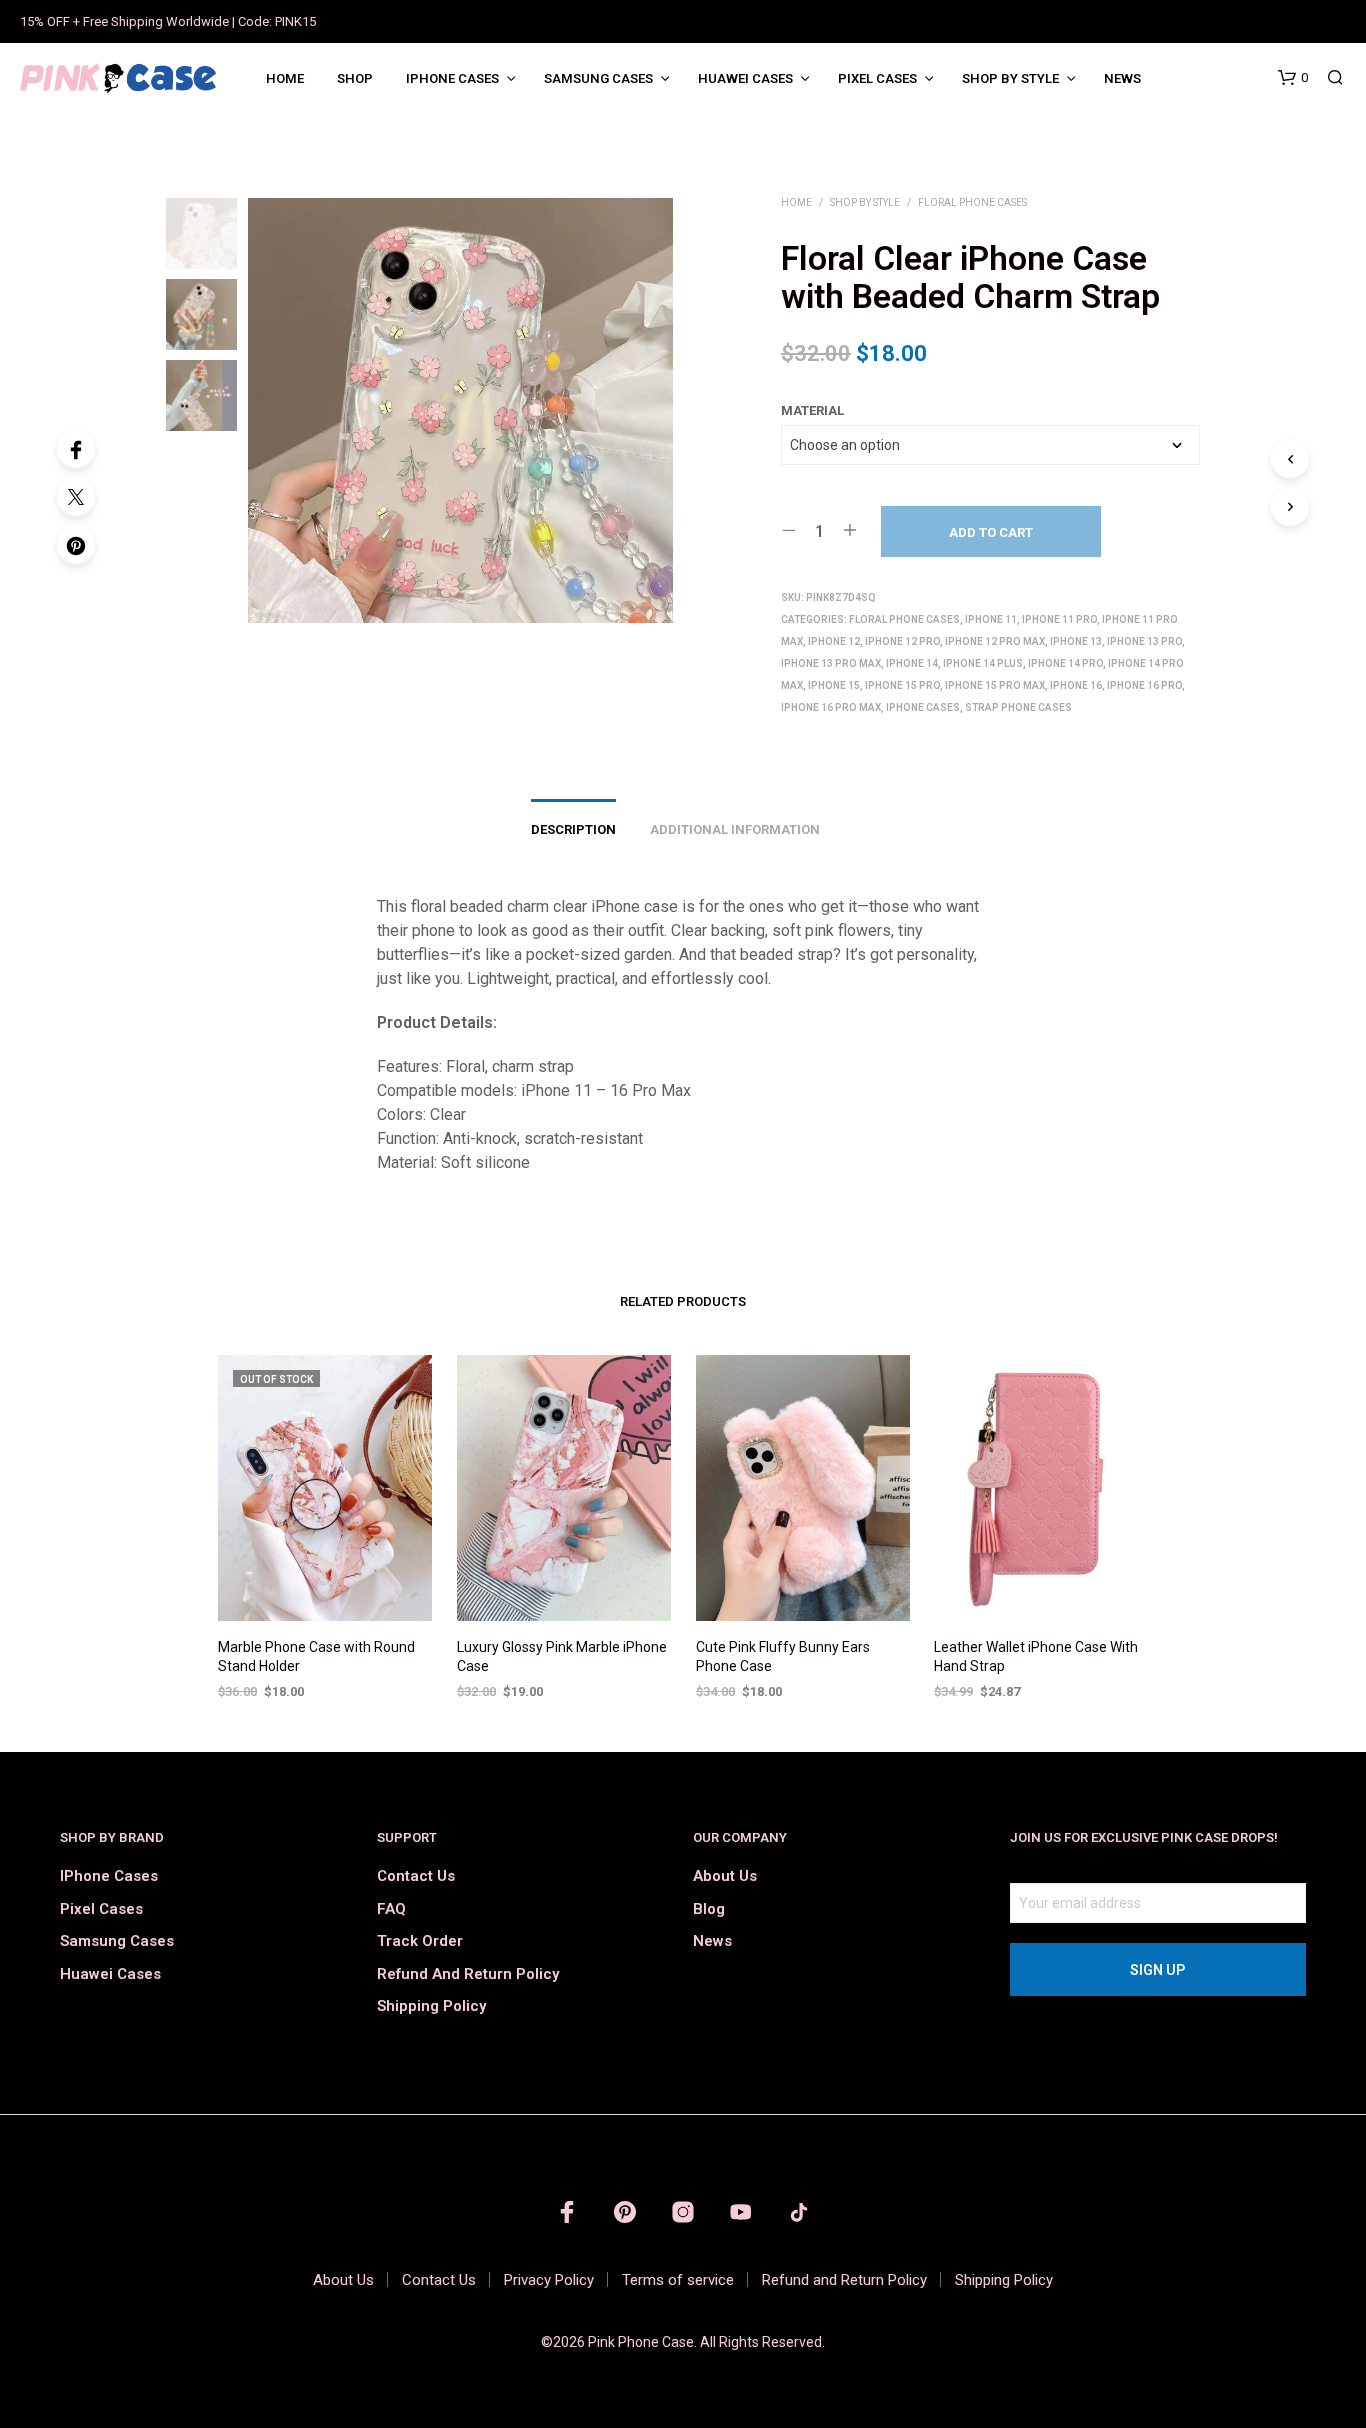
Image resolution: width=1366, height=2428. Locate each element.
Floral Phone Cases (972, 202)
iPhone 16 (1076, 685)
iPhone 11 (991, 619)
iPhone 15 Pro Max (995, 685)
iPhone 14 (912, 663)
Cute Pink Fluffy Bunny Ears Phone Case (783, 1656)
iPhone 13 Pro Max (831, 663)
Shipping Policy (431, 2006)
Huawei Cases (745, 78)
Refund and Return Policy (468, 1974)
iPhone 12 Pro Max (995, 641)
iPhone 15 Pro (902, 685)
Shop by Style (1010, 78)
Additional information (735, 829)
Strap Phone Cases (1018, 707)
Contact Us (416, 1876)
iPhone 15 (834, 685)
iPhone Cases (452, 78)
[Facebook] (76, 449)
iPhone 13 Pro (1144, 641)
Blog (709, 1909)
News (1122, 78)
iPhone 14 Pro (1065, 663)
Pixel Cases (877, 78)
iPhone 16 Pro (1144, 685)
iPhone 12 (834, 641)
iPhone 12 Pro (902, 641)
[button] (1293, 78)
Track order (420, 1941)
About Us (725, 1876)
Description (573, 829)
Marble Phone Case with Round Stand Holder (316, 1656)
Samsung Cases (598, 78)
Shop (355, 78)
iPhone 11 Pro (1059, 619)
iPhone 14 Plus (983, 663)
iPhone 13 (1076, 641)
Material (812, 410)
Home (285, 78)
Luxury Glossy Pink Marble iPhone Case (562, 1656)
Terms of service (678, 2280)
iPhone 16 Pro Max (831, 707)
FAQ (391, 1909)
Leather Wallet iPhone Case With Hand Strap (1036, 1656)
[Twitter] (76, 497)
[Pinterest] (76, 545)
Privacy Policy (549, 2280)
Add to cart (991, 532)
